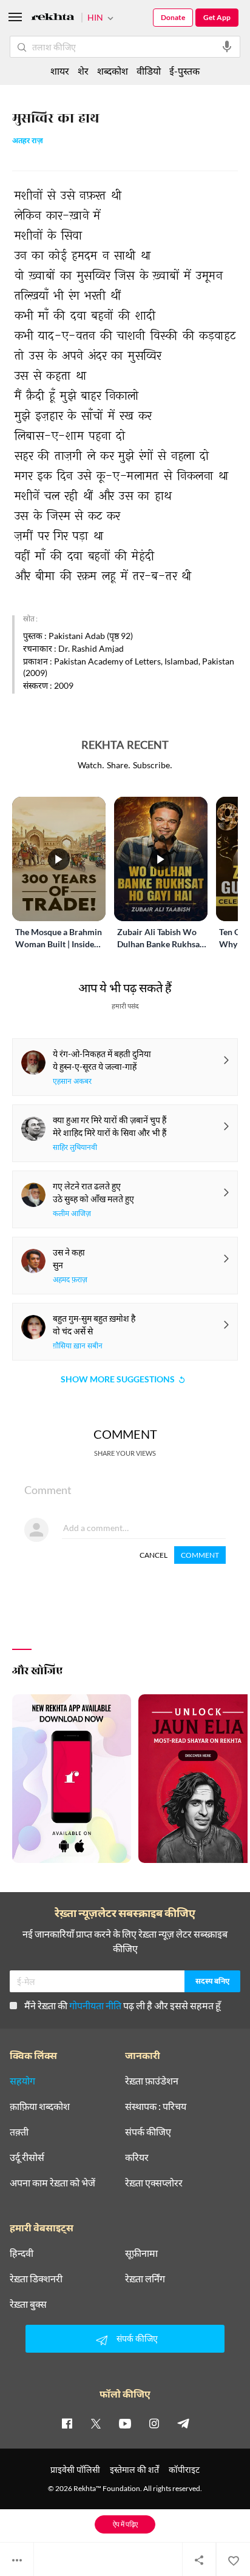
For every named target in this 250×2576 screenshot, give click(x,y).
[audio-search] (227, 47)
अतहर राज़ (28, 142)
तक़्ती (19, 2132)
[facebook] (67, 2423)
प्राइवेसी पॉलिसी (75, 2470)
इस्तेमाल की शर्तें (134, 2470)
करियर (137, 2157)
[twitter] (96, 2423)
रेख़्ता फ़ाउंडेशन (152, 2081)
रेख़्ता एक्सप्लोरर (154, 2183)
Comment (200, 1555)
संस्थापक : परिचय (156, 2106)
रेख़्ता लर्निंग (145, 2279)
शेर (83, 71)
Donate (173, 17)
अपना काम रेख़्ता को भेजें (52, 2183)
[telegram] (183, 2423)
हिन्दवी (22, 2253)
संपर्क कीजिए (148, 2132)
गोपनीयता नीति (95, 2005)
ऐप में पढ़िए (125, 2524)
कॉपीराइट (184, 2470)
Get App (217, 17)
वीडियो (149, 71)
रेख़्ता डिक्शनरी (36, 2279)
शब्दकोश (113, 71)
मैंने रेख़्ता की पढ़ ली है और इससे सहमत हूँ (123, 2005)
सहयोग (22, 2081)
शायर (60, 71)
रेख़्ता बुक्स (28, 2304)
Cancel (154, 1555)
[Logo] (53, 19)
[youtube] (125, 2423)
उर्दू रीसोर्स (27, 2157)
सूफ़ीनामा (141, 2253)
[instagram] (154, 2423)
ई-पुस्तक (184, 71)
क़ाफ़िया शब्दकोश (40, 2106)
